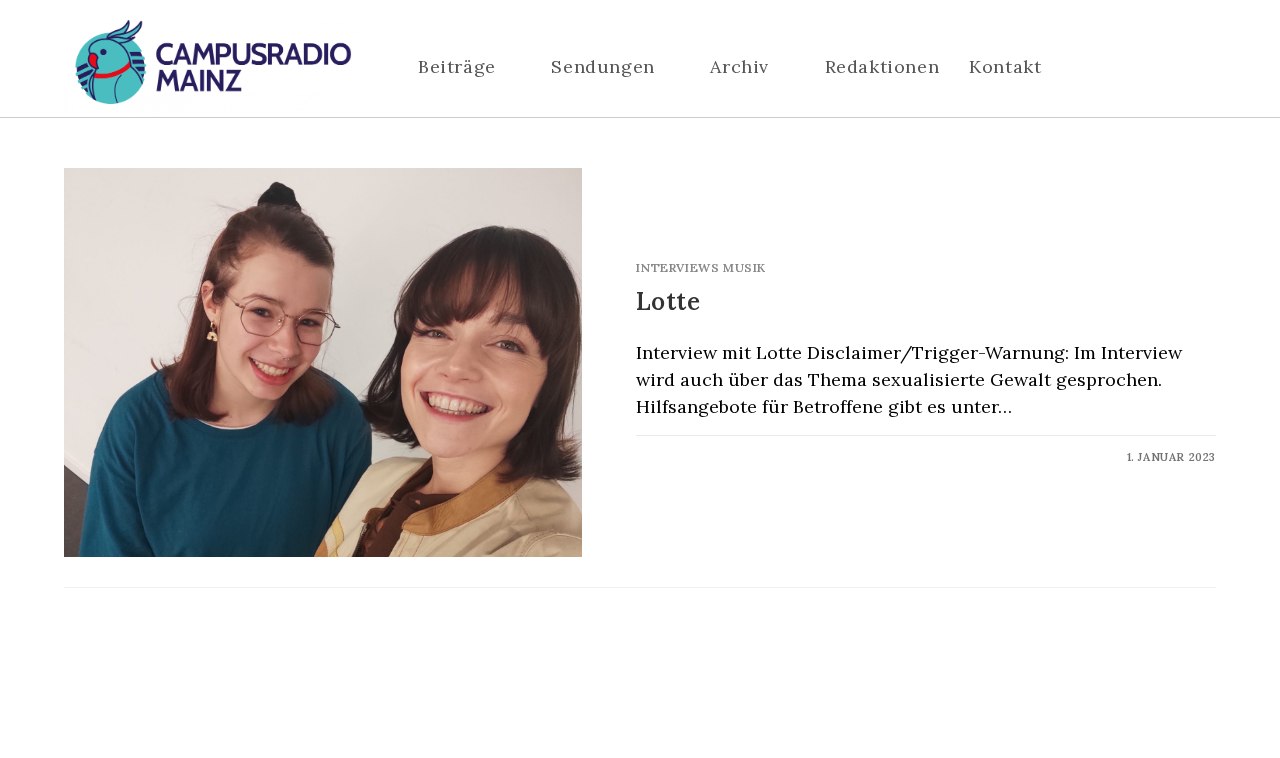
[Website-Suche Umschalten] (1104, 67)
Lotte (668, 301)
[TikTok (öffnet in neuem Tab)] (1209, 68)
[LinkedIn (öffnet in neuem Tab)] (1179, 68)
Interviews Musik (701, 267)
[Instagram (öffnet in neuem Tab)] (1149, 68)
